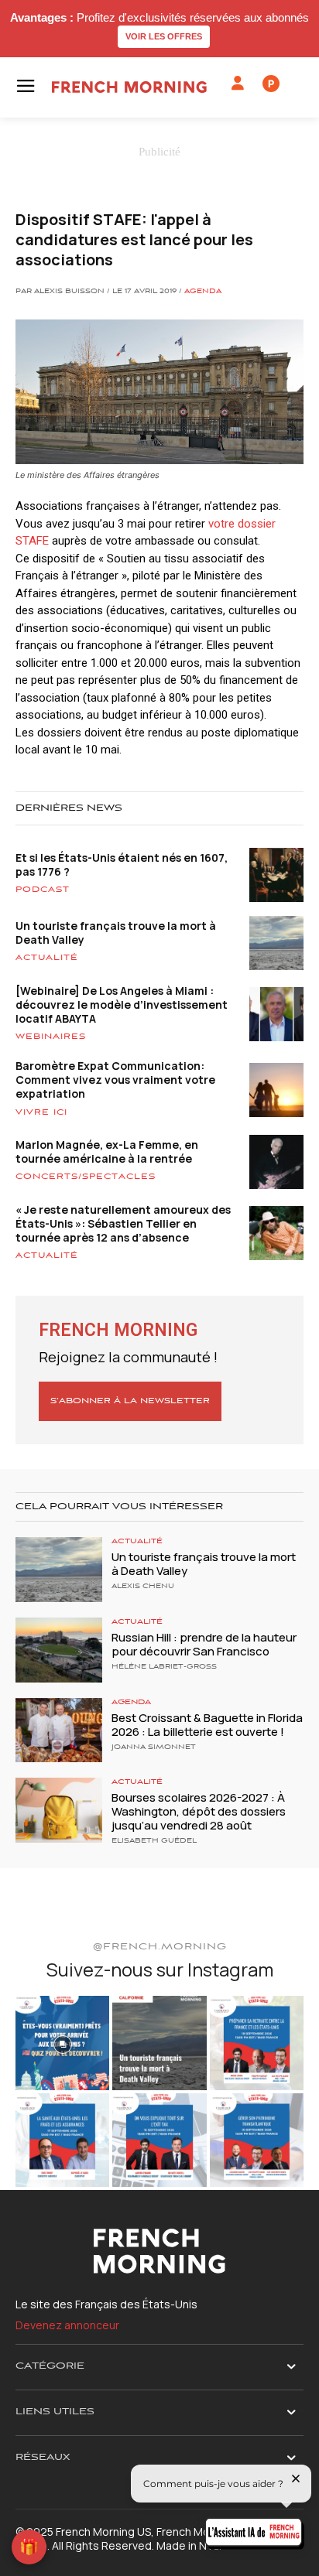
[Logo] (129, 87)
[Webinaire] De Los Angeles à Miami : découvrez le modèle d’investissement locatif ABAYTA (122, 1004)
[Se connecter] (238, 84)
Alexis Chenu (143, 1587)
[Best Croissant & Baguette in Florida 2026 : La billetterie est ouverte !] (59, 1730)
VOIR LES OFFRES (164, 36)
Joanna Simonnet (154, 1748)
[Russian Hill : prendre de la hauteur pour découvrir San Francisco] (59, 1650)
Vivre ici (41, 1112)
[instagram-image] (62, 2043)
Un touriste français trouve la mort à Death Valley (116, 933)
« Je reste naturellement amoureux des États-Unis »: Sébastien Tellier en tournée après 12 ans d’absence (123, 1223)
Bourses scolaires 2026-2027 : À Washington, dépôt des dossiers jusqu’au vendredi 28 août (199, 1811)
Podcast (43, 890)
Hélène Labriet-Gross (164, 1667)
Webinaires (51, 1037)
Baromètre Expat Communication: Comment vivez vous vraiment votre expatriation (115, 1080)
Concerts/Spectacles (86, 1177)
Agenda (203, 292)
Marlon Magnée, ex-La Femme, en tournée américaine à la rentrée (107, 1151)
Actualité (47, 958)
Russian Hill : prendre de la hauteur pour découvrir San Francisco (204, 1644)
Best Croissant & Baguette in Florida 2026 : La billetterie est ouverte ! (207, 1725)
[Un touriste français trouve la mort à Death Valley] (59, 1570)
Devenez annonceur (67, 2325)
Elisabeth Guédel (154, 1841)
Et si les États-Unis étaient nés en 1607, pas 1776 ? (122, 864)
